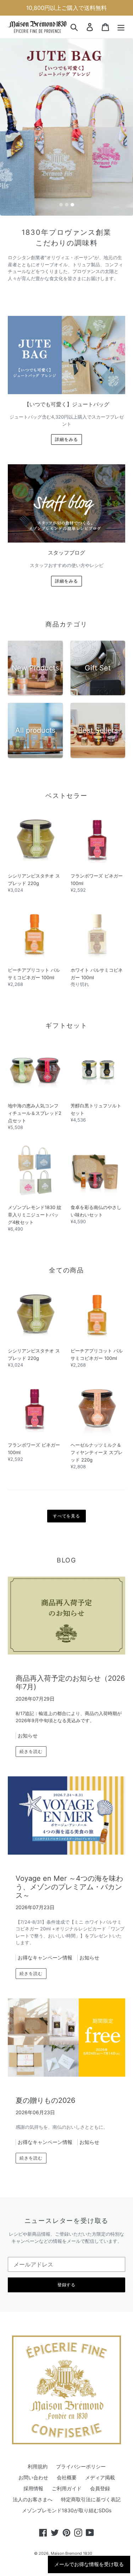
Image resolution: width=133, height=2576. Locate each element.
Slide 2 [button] (67, 205)
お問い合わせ (33, 2477)
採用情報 (33, 2488)
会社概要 (67, 2477)
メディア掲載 (100, 2477)
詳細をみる (66, 439)
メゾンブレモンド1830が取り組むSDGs (67, 2510)
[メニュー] (121, 27)
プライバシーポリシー (81, 2466)
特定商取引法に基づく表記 (91, 2499)
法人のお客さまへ (33, 2499)
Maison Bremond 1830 (71, 2553)
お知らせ (28, 1735)
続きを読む (31, 1751)
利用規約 (38, 2466)
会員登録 (100, 2488)
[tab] (61, 205)
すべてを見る (67, 1516)
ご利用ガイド (67, 2488)
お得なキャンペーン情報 (45, 1957)
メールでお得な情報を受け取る (89, 2564)
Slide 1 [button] (61, 205)
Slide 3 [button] (72, 205)
